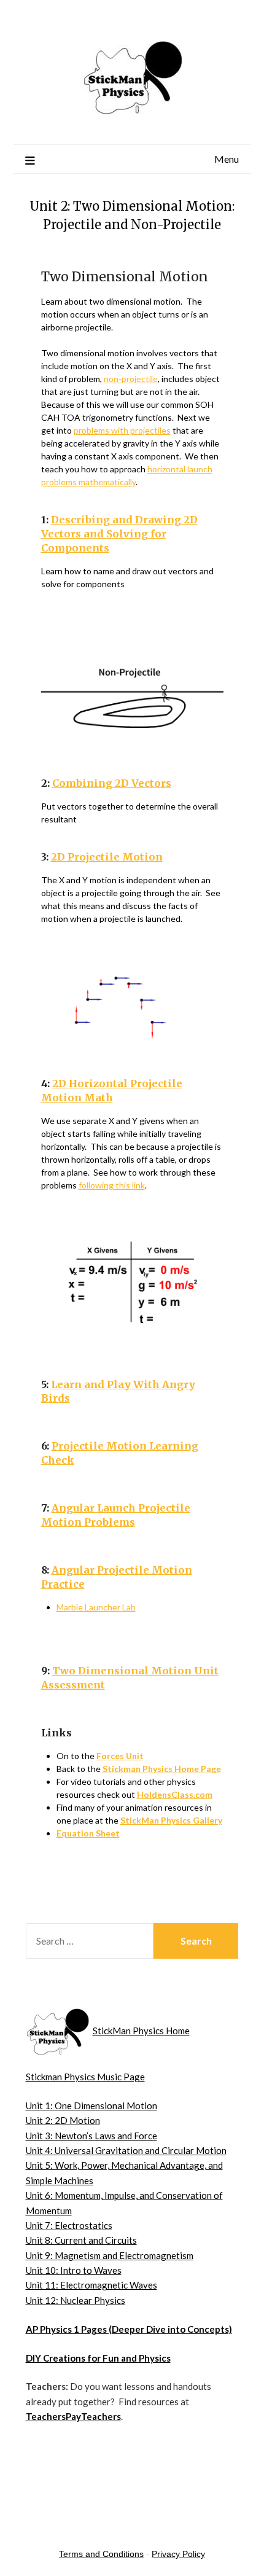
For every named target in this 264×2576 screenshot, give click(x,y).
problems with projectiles (122, 430)
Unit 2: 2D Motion (63, 2120)
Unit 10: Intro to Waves (74, 2270)
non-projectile (131, 379)
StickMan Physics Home (141, 2031)
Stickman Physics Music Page (85, 2077)
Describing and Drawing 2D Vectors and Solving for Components (119, 534)
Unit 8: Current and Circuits (81, 2240)
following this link (112, 1185)
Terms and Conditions (101, 2554)
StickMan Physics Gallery (171, 1820)
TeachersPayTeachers (73, 2416)
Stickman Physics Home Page (162, 1769)
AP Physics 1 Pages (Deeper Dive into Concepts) (129, 2329)
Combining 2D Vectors (112, 783)
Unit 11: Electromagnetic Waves (91, 2285)
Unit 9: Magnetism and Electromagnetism (110, 2255)
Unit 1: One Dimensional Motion (91, 2106)
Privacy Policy (178, 2554)
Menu (227, 159)
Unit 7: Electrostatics (69, 2225)
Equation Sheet (88, 1833)
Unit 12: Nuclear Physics (76, 2300)
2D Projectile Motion (107, 857)
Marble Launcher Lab (96, 1607)
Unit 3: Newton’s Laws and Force (91, 2136)
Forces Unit (120, 1756)
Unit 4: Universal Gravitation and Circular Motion (126, 2150)
